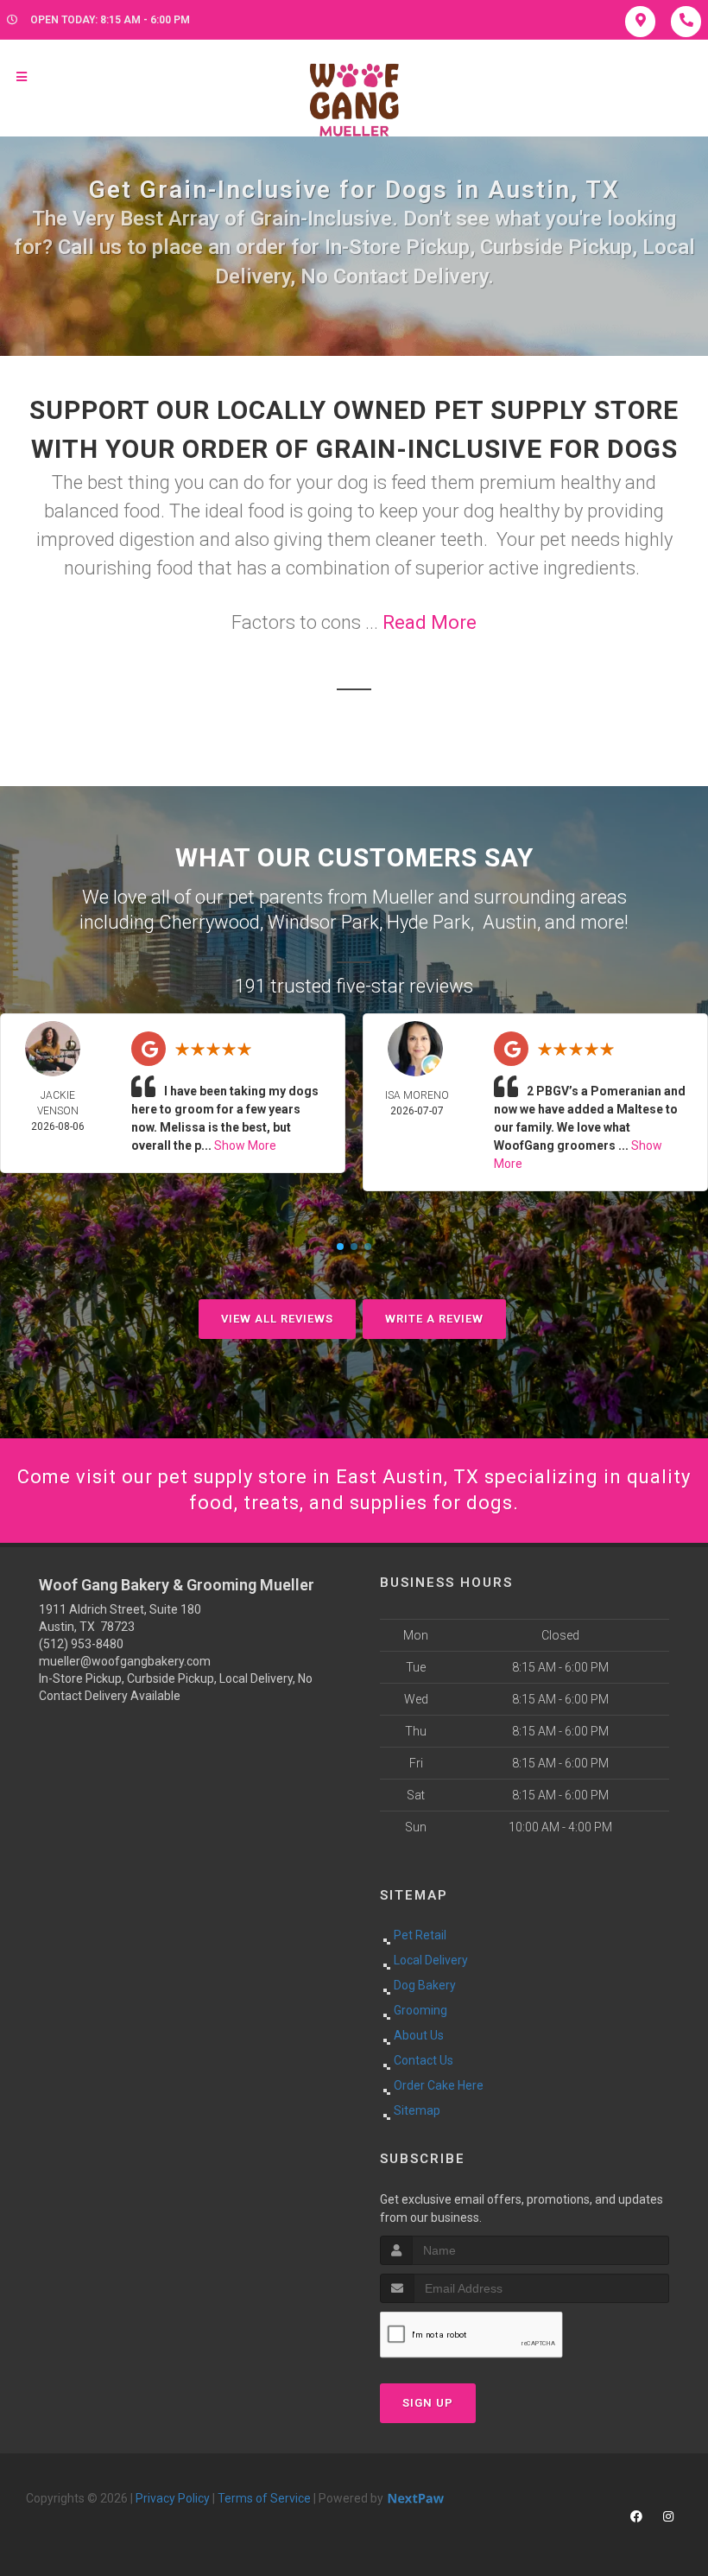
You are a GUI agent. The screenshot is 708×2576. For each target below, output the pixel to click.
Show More (245, 1145)
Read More (430, 622)
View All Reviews (277, 1319)
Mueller (403, 897)
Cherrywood (209, 922)
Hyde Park (429, 922)
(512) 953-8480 (81, 1644)
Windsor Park (323, 922)
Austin (510, 922)
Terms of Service (264, 2498)
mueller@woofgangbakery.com (125, 1661)
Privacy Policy (173, 2498)
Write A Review (434, 1319)
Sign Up (428, 2403)
